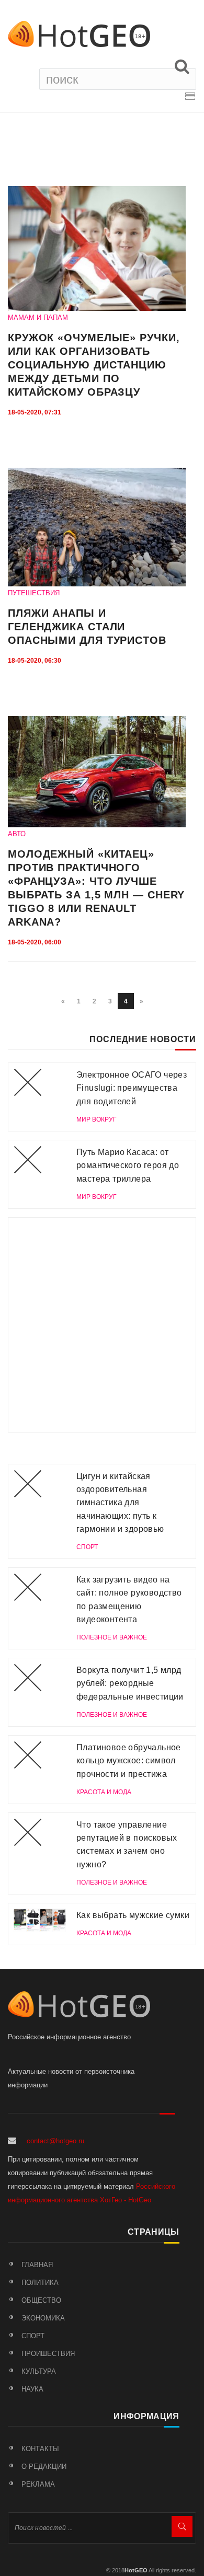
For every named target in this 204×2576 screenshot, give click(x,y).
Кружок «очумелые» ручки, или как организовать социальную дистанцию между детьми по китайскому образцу (94, 365)
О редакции (44, 2467)
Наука (32, 2389)
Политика (40, 2283)
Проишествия (48, 2354)
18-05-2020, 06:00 (35, 942)
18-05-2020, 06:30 (35, 661)
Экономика (43, 2318)
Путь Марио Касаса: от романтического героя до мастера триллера (128, 1165)
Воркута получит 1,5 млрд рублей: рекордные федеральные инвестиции (130, 1683)
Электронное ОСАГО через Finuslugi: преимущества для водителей (132, 1088)
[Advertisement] (102, 1325)
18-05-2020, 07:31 (35, 412)
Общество (41, 2300)
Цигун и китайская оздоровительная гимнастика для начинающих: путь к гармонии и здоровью (120, 1503)
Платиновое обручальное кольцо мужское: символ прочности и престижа (129, 1761)
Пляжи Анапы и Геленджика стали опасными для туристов (87, 627)
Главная (37, 2265)
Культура (39, 2371)
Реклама (38, 2484)
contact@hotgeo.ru (55, 2141)
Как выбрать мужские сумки (133, 1915)
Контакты (40, 2449)
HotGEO (136, 2570)
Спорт (33, 2336)
